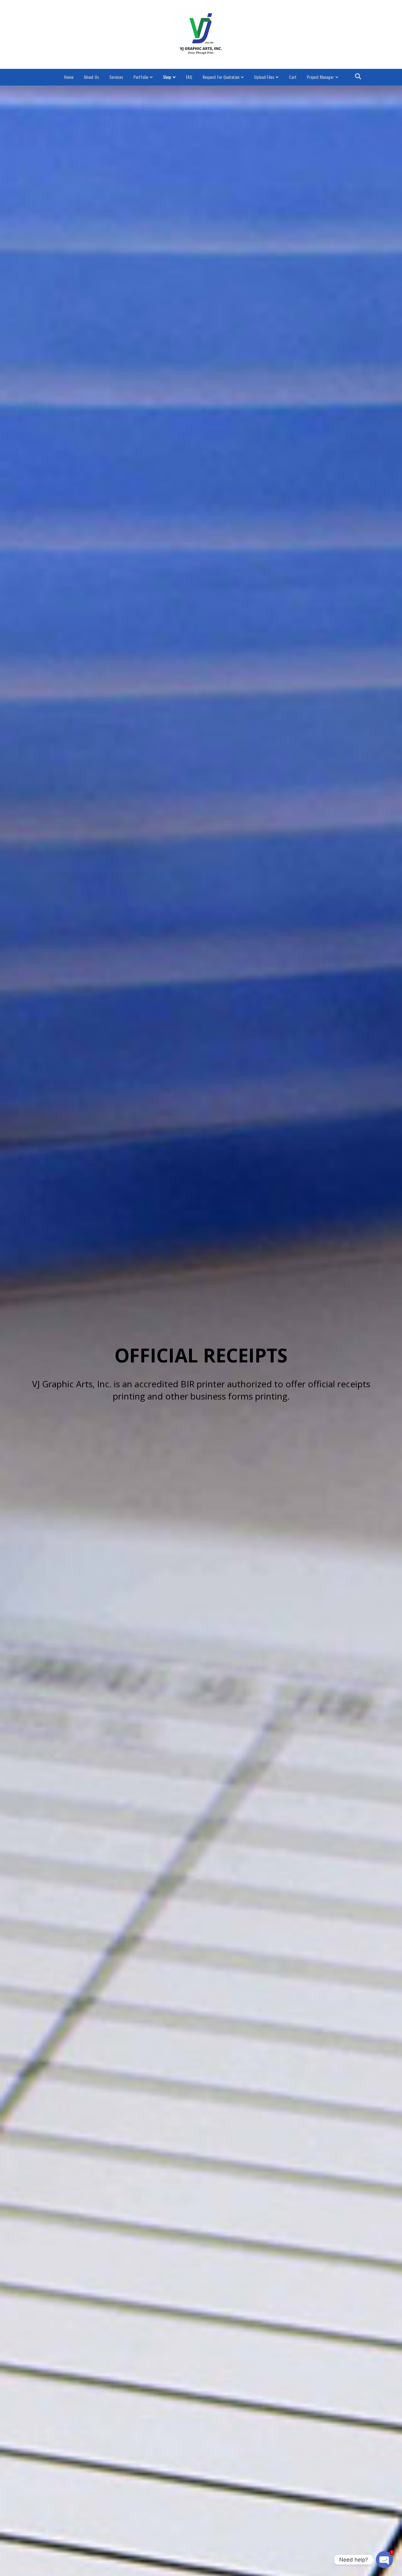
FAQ (189, 77)
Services (116, 77)
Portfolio (141, 77)
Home (69, 77)
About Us (91, 77)
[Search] (358, 76)
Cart (293, 77)
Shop (167, 77)
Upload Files (264, 77)
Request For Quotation (221, 77)
